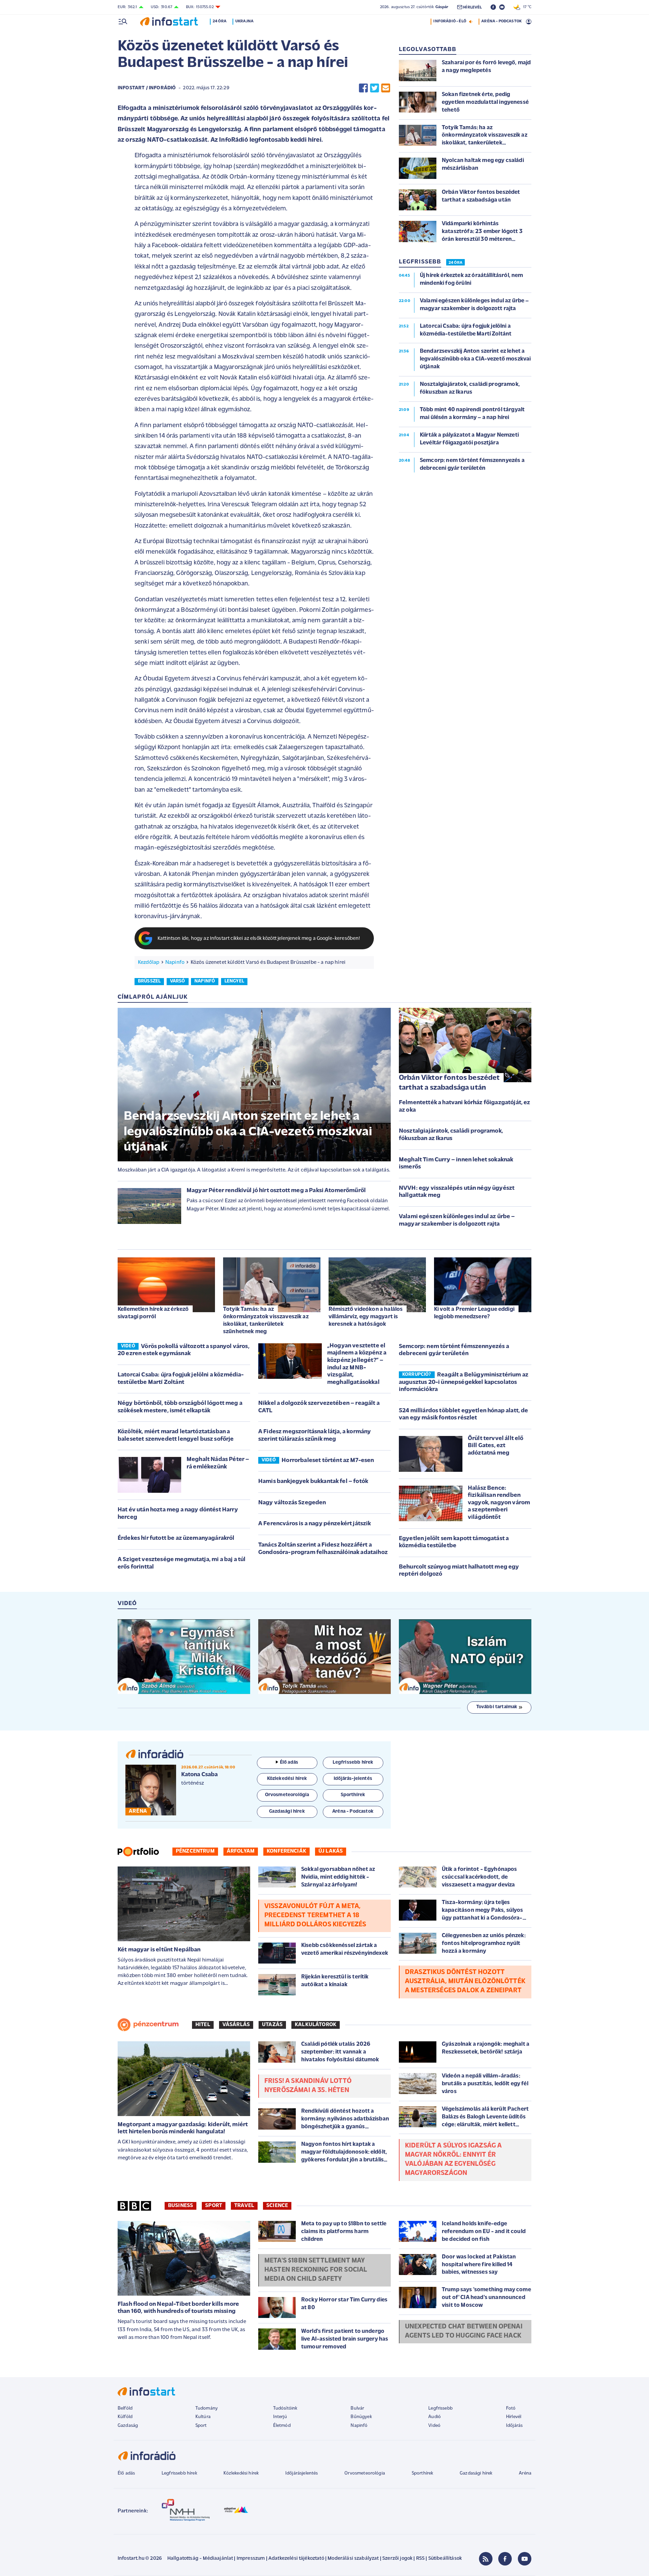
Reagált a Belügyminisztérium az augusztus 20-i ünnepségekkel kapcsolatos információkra (464, 1382)
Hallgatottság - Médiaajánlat (200, 2559)
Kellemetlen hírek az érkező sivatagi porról (153, 1313)
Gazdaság (128, 2426)
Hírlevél (514, 2417)
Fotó (511, 2408)
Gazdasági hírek (476, 2473)
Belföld (125, 2408)
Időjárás (514, 2426)
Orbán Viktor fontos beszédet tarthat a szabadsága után (449, 1083)
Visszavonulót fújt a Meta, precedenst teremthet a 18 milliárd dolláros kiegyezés (315, 1916)
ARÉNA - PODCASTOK (501, 21)
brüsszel (149, 981)
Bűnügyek (361, 2417)
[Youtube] (525, 2559)
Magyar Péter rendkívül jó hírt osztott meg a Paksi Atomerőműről (276, 1191)
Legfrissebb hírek (179, 2473)
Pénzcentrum (195, 1851)
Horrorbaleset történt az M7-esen (328, 1461)
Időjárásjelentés (302, 2473)
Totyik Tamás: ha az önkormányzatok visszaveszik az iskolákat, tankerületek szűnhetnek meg (266, 1320)
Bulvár (357, 2408)
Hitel (203, 2025)
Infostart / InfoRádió (147, 88)
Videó (434, 2426)
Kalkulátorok (316, 2025)
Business (181, 2206)
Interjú (280, 2417)
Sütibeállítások (445, 2559)
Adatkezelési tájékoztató (296, 2559)
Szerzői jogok (397, 2559)
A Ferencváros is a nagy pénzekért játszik (315, 1524)
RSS (420, 2559)
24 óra (220, 21)
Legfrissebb (440, 2408)
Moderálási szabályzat (353, 2559)
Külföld (125, 2417)
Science (277, 2206)
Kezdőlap (149, 962)
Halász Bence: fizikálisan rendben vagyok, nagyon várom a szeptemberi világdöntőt (499, 1503)
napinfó (205, 981)
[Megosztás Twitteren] (375, 88)
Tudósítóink (285, 2408)
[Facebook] (505, 2559)
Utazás (272, 2025)
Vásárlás (236, 2025)
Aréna (525, 2473)
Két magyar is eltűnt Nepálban (159, 1950)
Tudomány (207, 2408)
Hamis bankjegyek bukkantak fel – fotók (313, 1482)
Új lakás (331, 1851)
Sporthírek (423, 2473)
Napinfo (175, 962)
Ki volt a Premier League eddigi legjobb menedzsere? (474, 1313)
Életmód (282, 2426)
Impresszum (251, 2559)
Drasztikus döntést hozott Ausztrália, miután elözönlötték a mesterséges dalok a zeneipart (465, 1981)
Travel (244, 2206)
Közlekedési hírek (241, 2473)
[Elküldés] (386, 88)
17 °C (526, 7)
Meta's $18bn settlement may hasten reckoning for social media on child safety (316, 2270)
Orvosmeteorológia (365, 2473)
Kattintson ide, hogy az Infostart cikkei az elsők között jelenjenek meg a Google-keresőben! (259, 939)
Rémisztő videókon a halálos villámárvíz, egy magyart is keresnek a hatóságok (366, 1317)
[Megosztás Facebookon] (363, 88)
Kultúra (203, 2417)
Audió (435, 2417)
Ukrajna (244, 21)
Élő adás (289, 1762)
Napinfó (359, 2426)
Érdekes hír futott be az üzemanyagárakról (176, 1538)
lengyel (234, 981)
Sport (214, 2206)
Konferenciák (286, 1851)
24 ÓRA (455, 263)
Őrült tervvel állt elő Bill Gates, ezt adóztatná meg (496, 1446)
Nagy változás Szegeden (292, 1503)
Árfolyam (241, 1851)
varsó (178, 981)
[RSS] (486, 2559)
